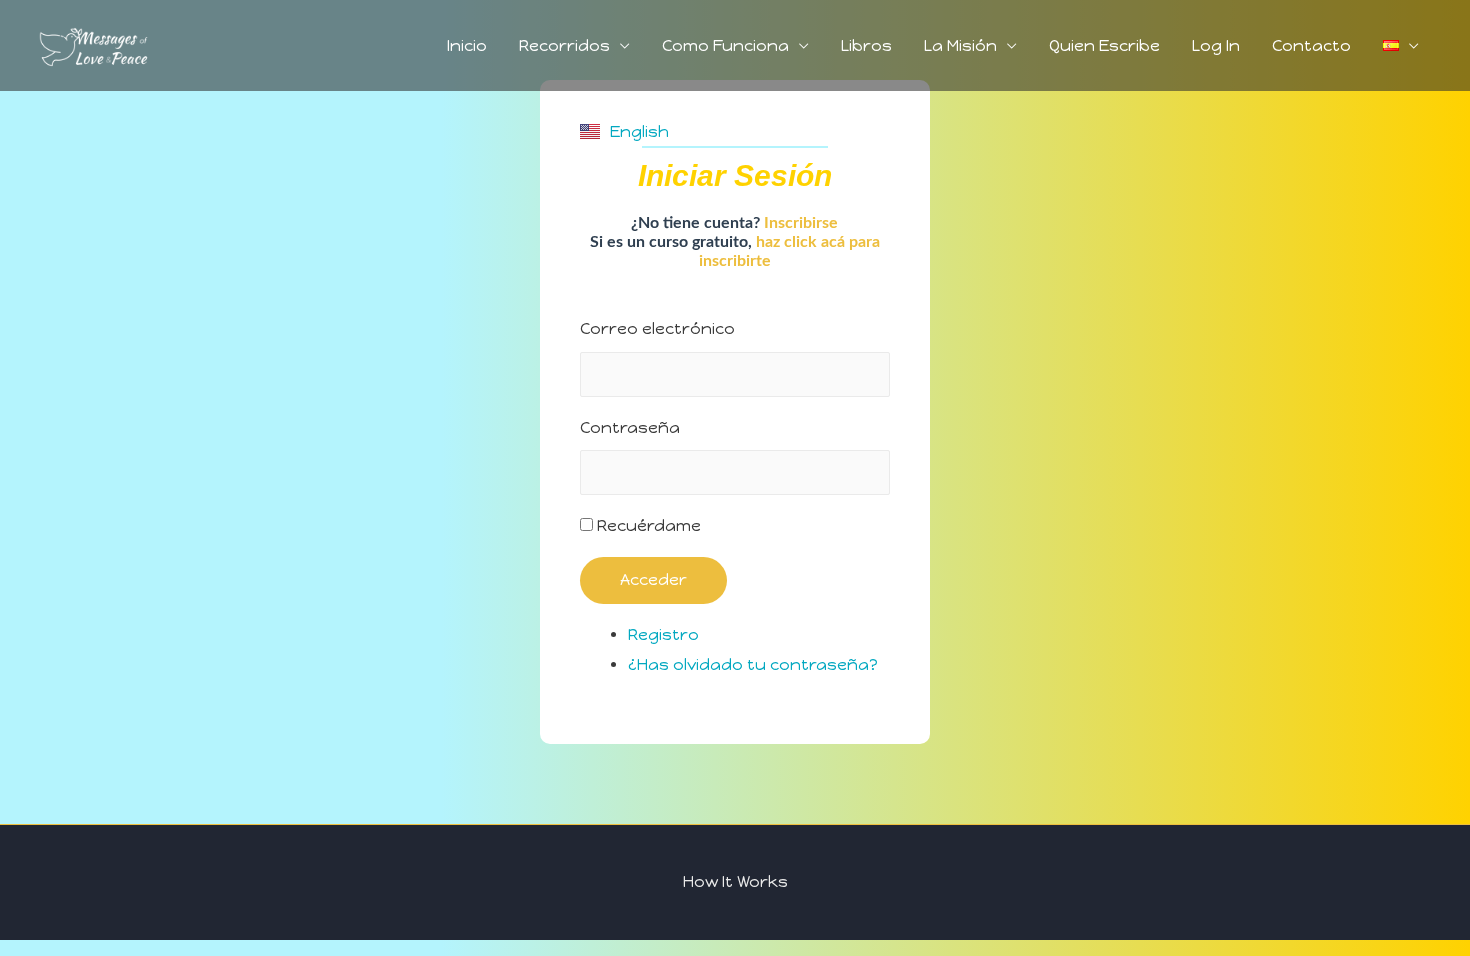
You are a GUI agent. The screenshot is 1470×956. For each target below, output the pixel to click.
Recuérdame (649, 525)
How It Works (735, 881)
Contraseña (630, 427)
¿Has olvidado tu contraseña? (753, 664)
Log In (1216, 45)
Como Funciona (725, 45)
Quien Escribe (1104, 45)
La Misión (960, 45)
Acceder (653, 579)
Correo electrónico (657, 328)
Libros (866, 45)
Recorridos (564, 45)
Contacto (1311, 45)
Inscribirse (801, 223)
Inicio (467, 45)
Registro (663, 634)
